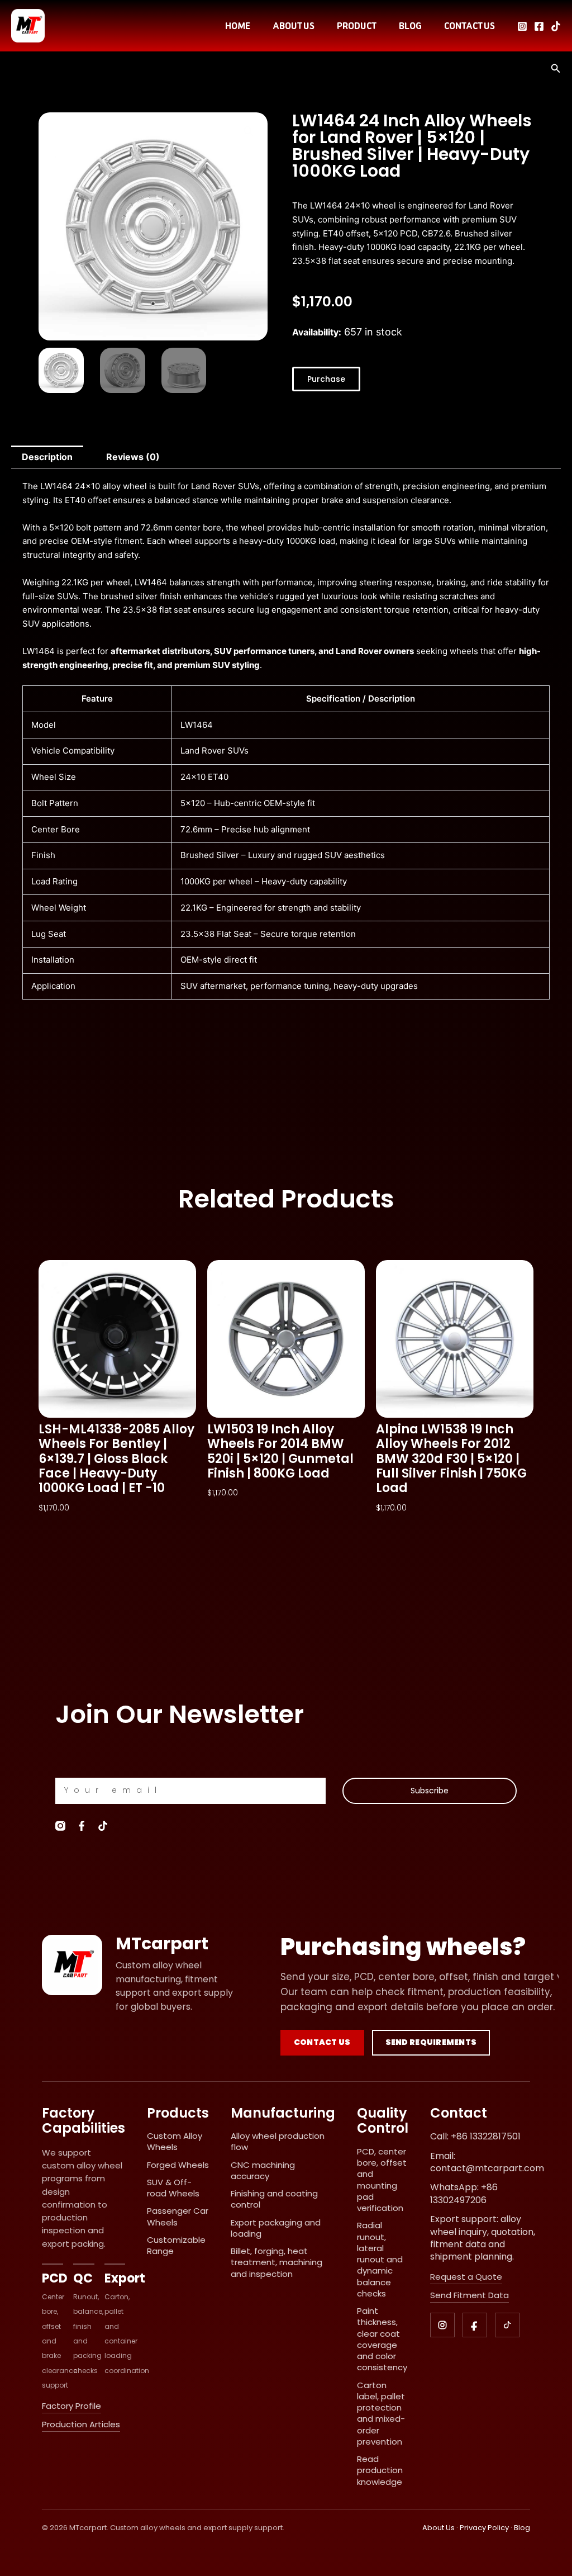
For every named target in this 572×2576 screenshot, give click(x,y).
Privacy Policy (484, 2528)
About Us (438, 2528)
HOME (238, 26)
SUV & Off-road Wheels (173, 2188)
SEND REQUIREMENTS (431, 2042)
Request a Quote (466, 2277)
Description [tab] (47, 457)
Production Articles (81, 2425)
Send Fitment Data (469, 2295)
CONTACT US (469, 26)
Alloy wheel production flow (278, 2141)
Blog (522, 2528)
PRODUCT (357, 26)
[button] (556, 68)
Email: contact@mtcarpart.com (487, 2162)
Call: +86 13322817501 (475, 2137)
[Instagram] (522, 26)
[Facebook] (539, 26)
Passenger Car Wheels (178, 2216)
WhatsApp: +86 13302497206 (464, 2194)
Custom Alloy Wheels (175, 2141)
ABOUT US (294, 26)
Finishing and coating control (274, 2199)
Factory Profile (71, 2406)
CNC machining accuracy (263, 2170)
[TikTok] (556, 26)
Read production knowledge (380, 2470)
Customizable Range (176, 2245)
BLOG (410, 26)
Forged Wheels (178, 2165)
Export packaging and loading (276, 2228)
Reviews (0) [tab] (133, 457)
